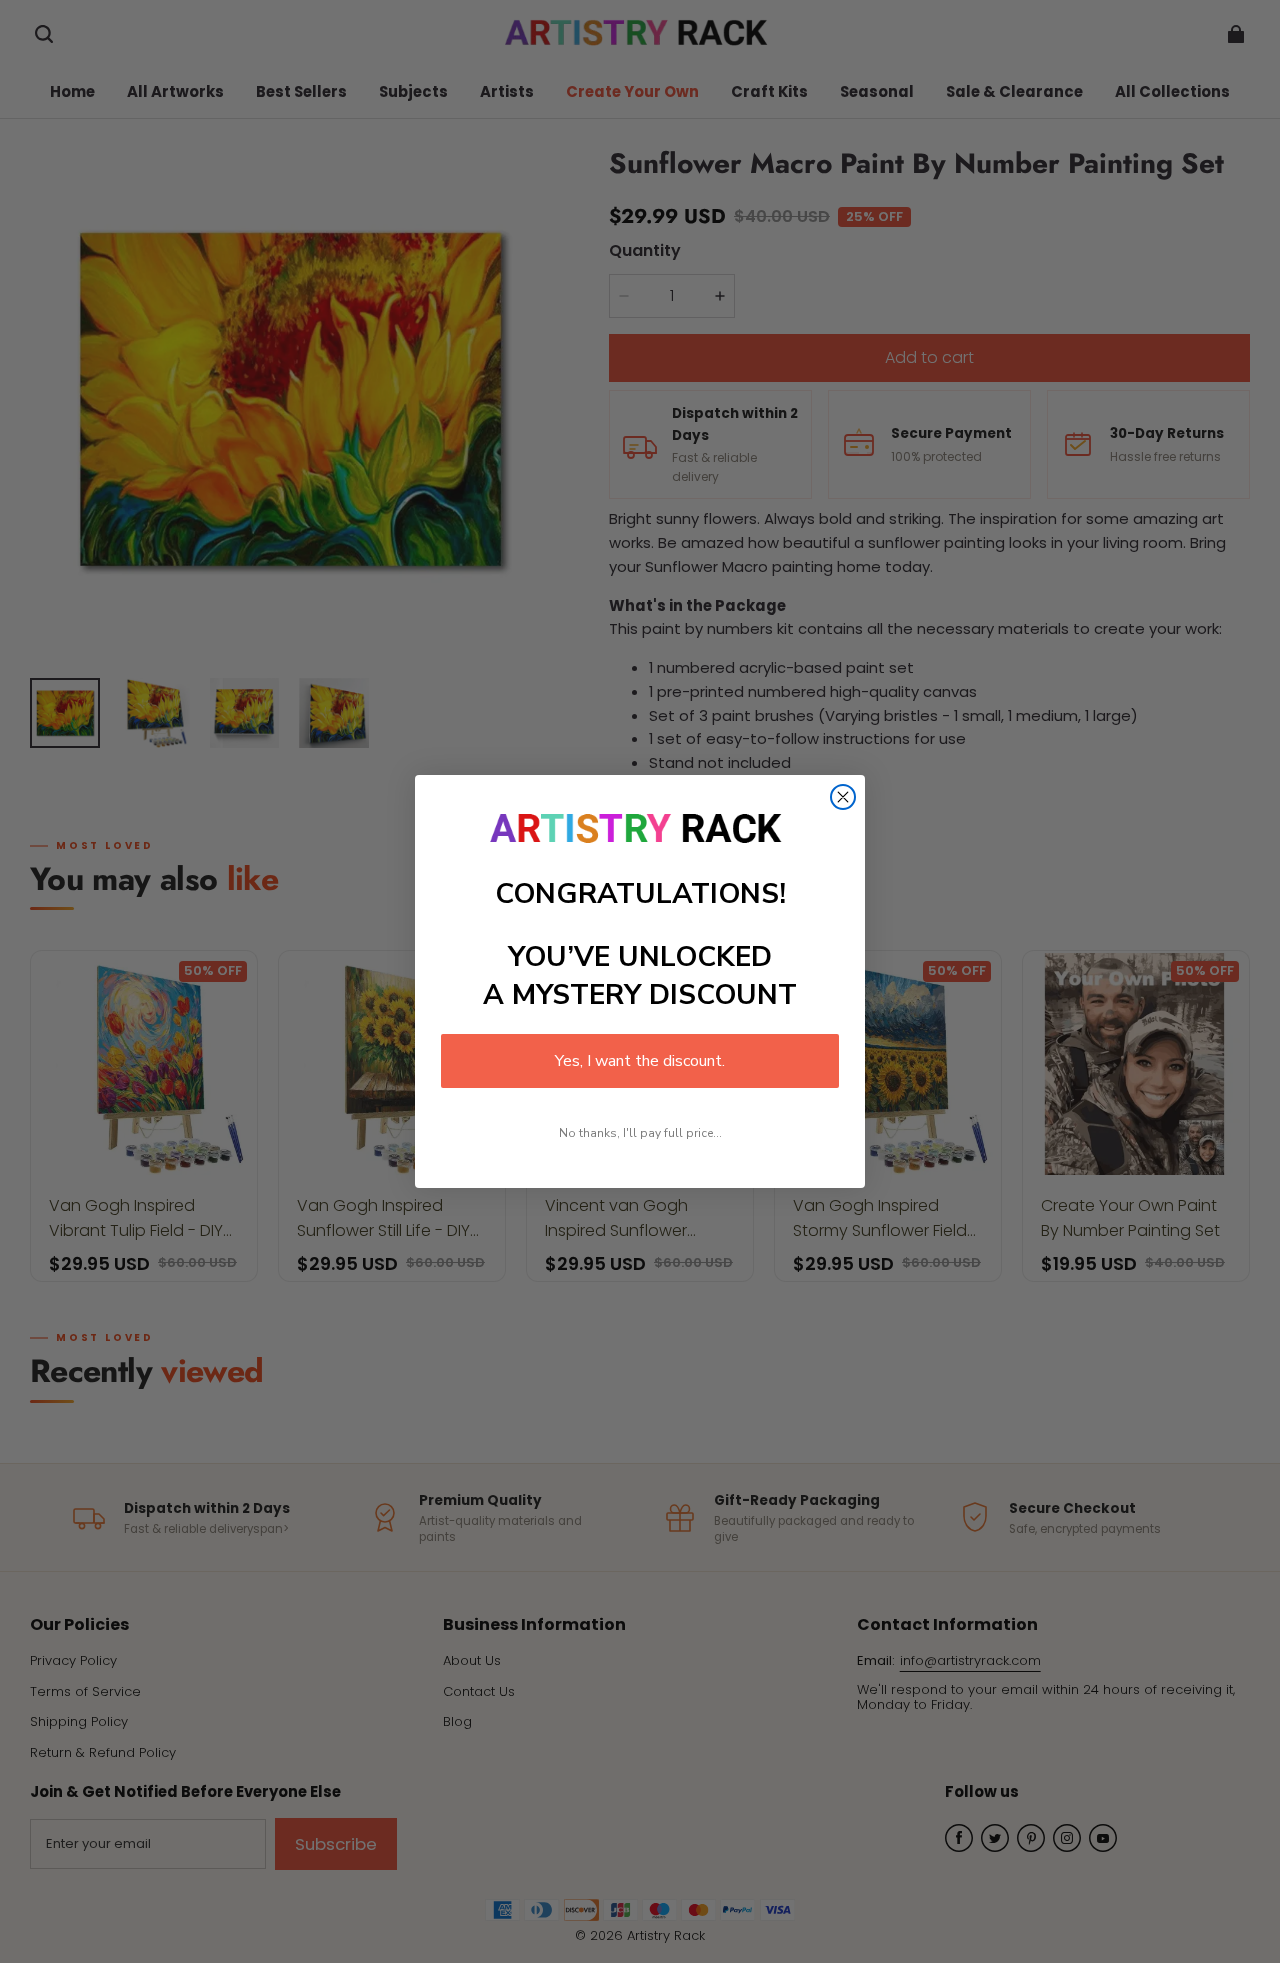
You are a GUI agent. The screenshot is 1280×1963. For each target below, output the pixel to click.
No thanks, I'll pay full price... (640, 1133)
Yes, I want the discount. (640, 1061)
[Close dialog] (843, 797)
